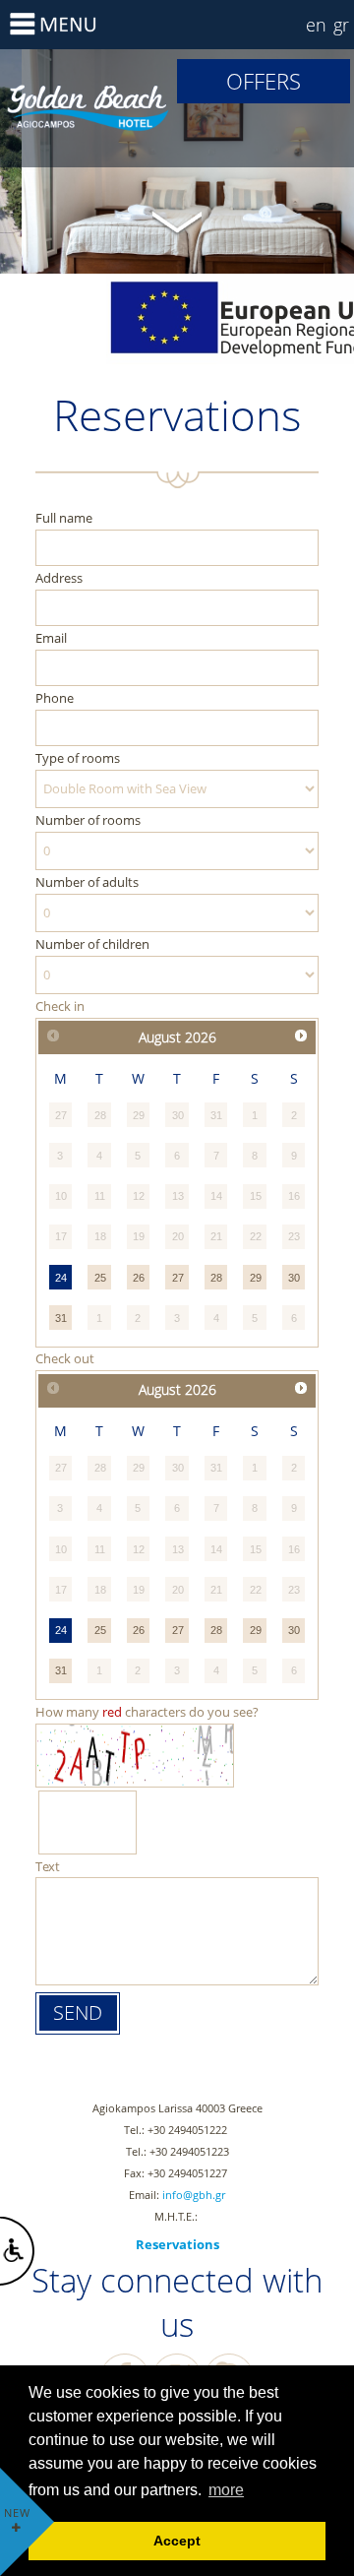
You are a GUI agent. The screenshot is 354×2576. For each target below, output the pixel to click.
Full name (64, 518)
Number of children (92, 944)
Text (48, 1866)
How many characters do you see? (147, 1712)
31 (61, 1318)
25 (100, 1278)
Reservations (88, 108)
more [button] (226, 2490)
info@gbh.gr (194, 2195)
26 (139, 1278)
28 (216, 1278)
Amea (17, 2251)
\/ (177, 220)
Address (59, 578)
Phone (55, 698)
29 (256, 1278)
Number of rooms (88, 820)
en (316, 25)
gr (341, 25)
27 (178, 1278)
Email (51, 638)
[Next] (301, 1036)
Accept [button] (177, 2541)
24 (61, 1278)
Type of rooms (78, 758)
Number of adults (87, 882)
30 (294, 1278)
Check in (60, 1006)
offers (264, 81)
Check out (65, 1358)
